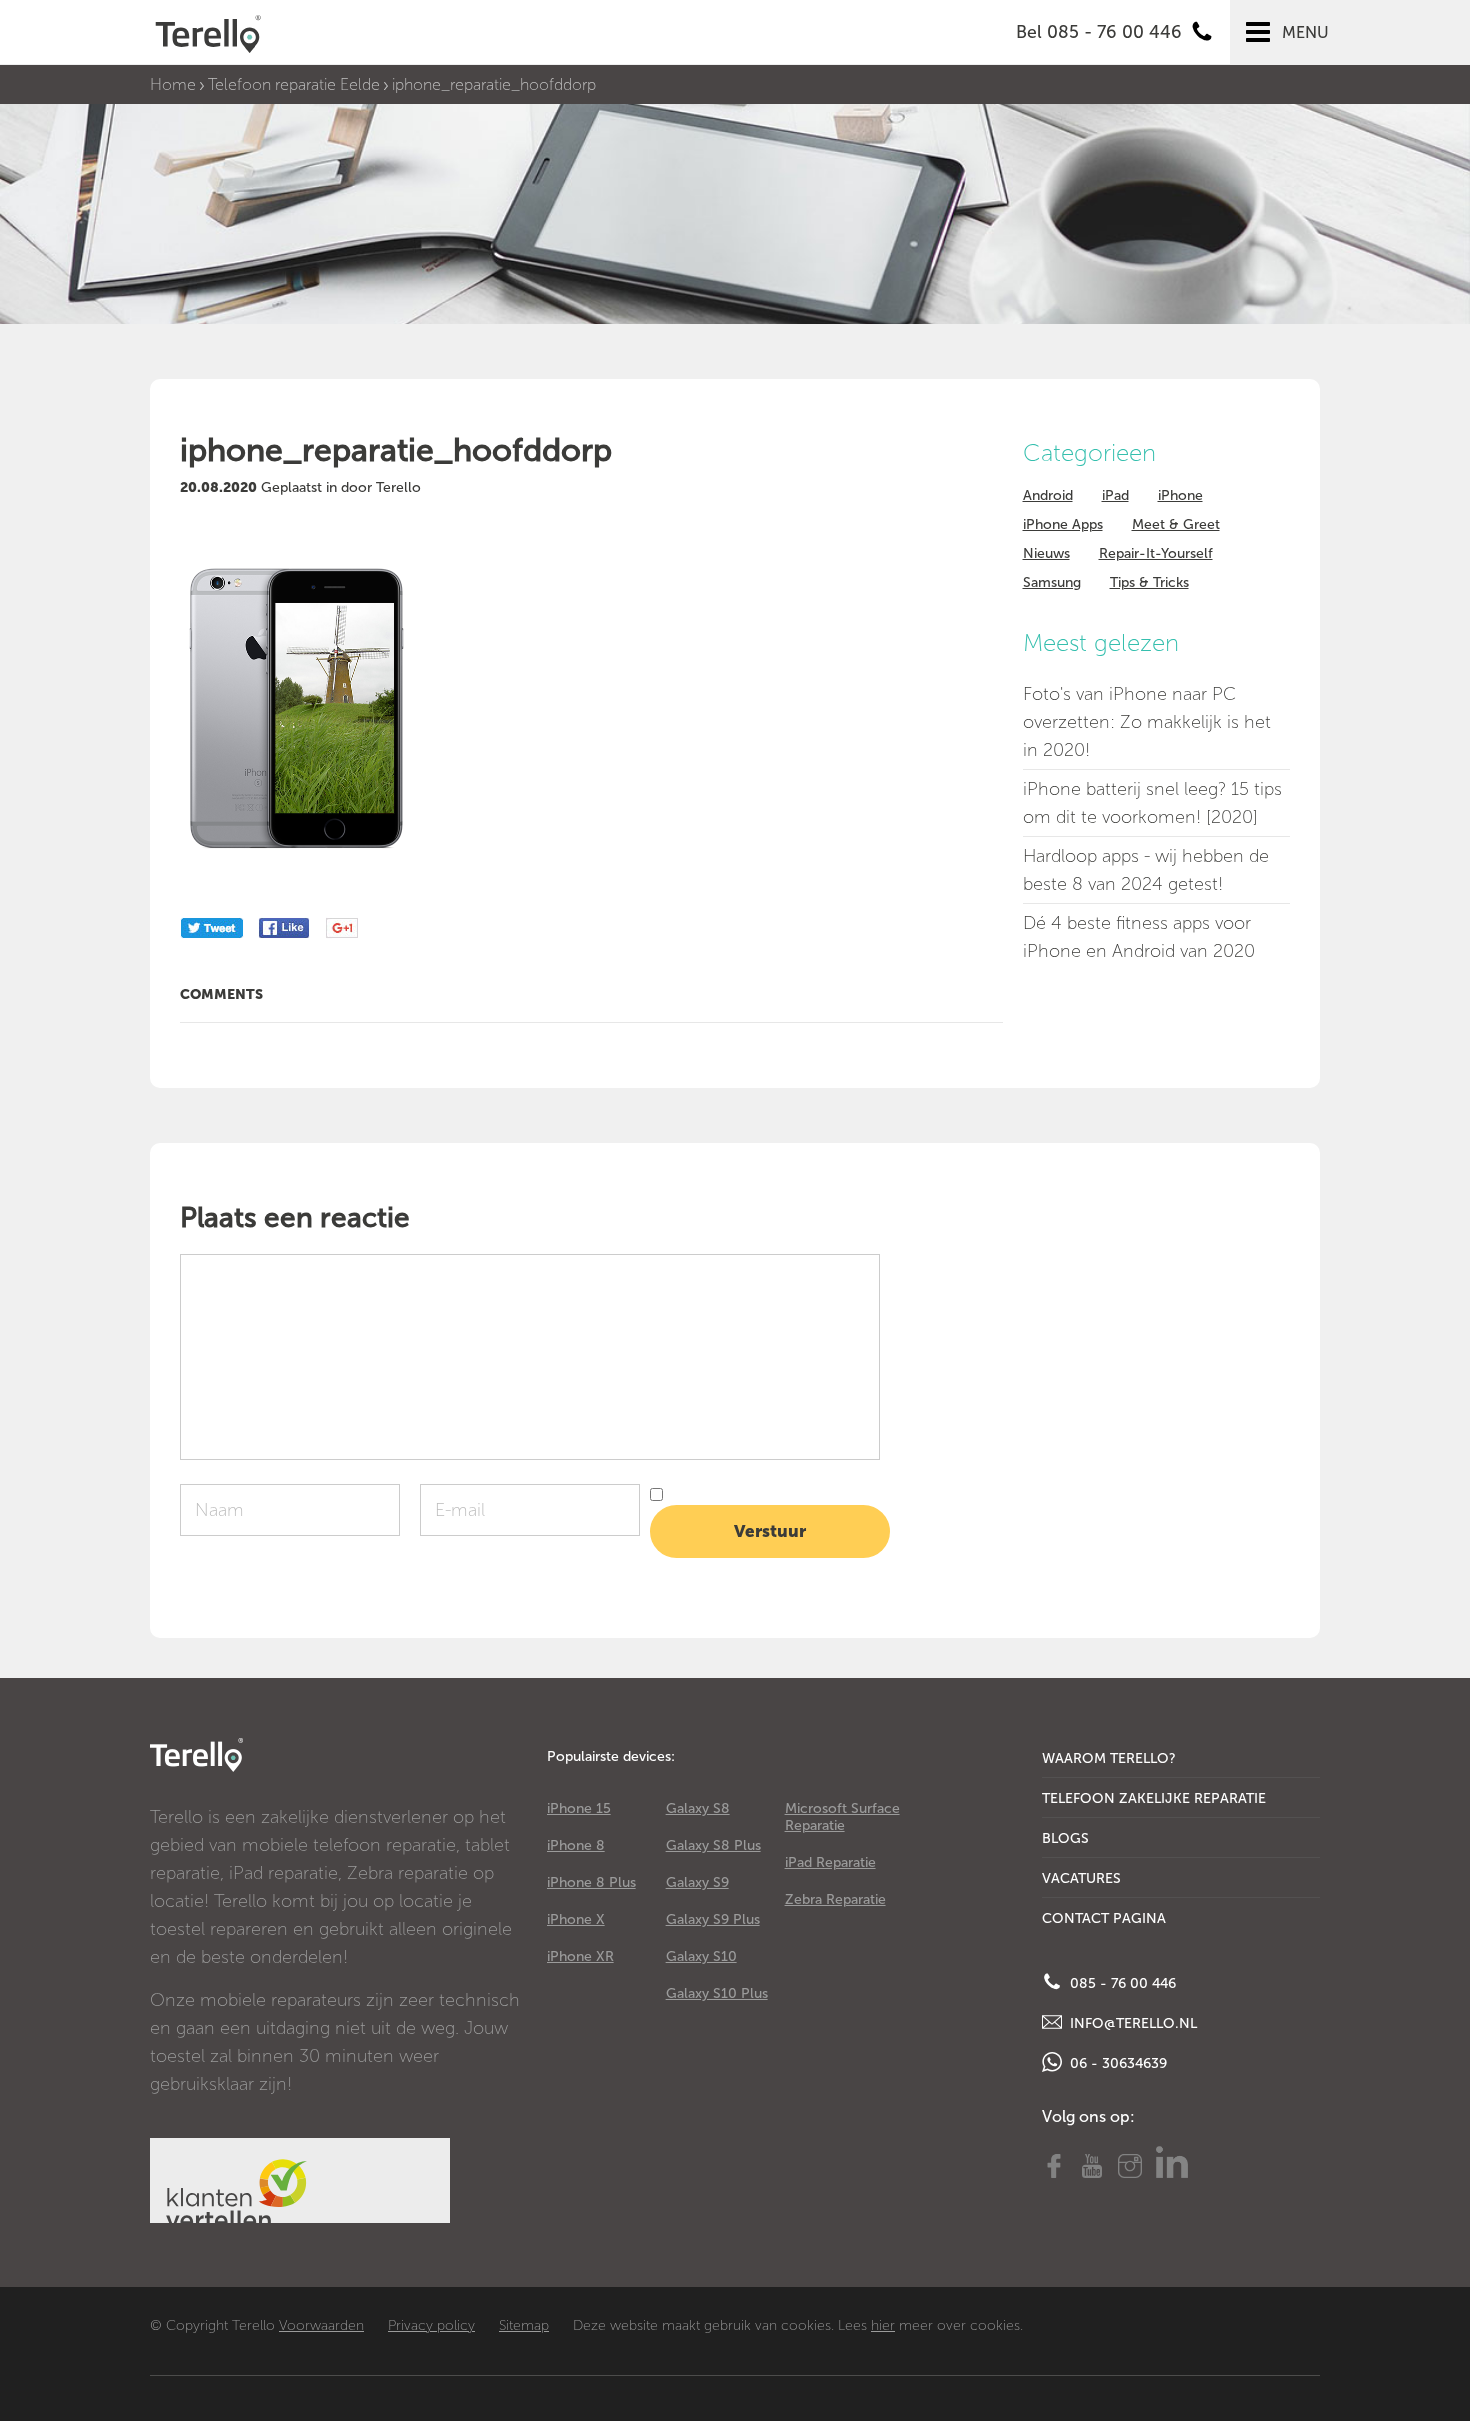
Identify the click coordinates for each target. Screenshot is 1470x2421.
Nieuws (1046, 553)
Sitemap (524, 2325)
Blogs (1065, 1838)
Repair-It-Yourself (1156, 553)
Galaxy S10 (701, 1956)
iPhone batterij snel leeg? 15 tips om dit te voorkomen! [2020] (1152, 803)
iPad (1115, 495)
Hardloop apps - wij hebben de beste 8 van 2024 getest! (1146, 870)
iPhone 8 (576, 1845)
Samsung (1052, 582)
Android (1048, 495)
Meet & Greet (1176, 524)
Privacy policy (431, 2325)
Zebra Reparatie (835, 1899)
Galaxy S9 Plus (713, 1919)
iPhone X (576, 1919)
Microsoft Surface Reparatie (842, 1817)
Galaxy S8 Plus (713, 1845)
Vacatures (1081, 1878)
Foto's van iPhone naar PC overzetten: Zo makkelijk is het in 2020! (1147, 722)
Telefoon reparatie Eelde (294, 84)
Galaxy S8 (698, 1808)
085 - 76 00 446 (1121, 1983)
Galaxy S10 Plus (717, 1993)
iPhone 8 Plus (591, 1882)
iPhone (1180, 495)
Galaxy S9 (697, 1882)
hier (883, 2325)
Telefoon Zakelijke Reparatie (1154, 1798)
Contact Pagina (1104, 1918)
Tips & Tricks (1149, 582)
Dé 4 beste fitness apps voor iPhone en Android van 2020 (1139, 937)
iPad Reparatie (830, 1862)
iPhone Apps (1063, 524)
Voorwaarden (321, 2325)
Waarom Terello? (1109, 1758)
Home (173, 84)
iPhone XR (580, 1956)
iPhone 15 (579, 1808)
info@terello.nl (1131, 2023)
